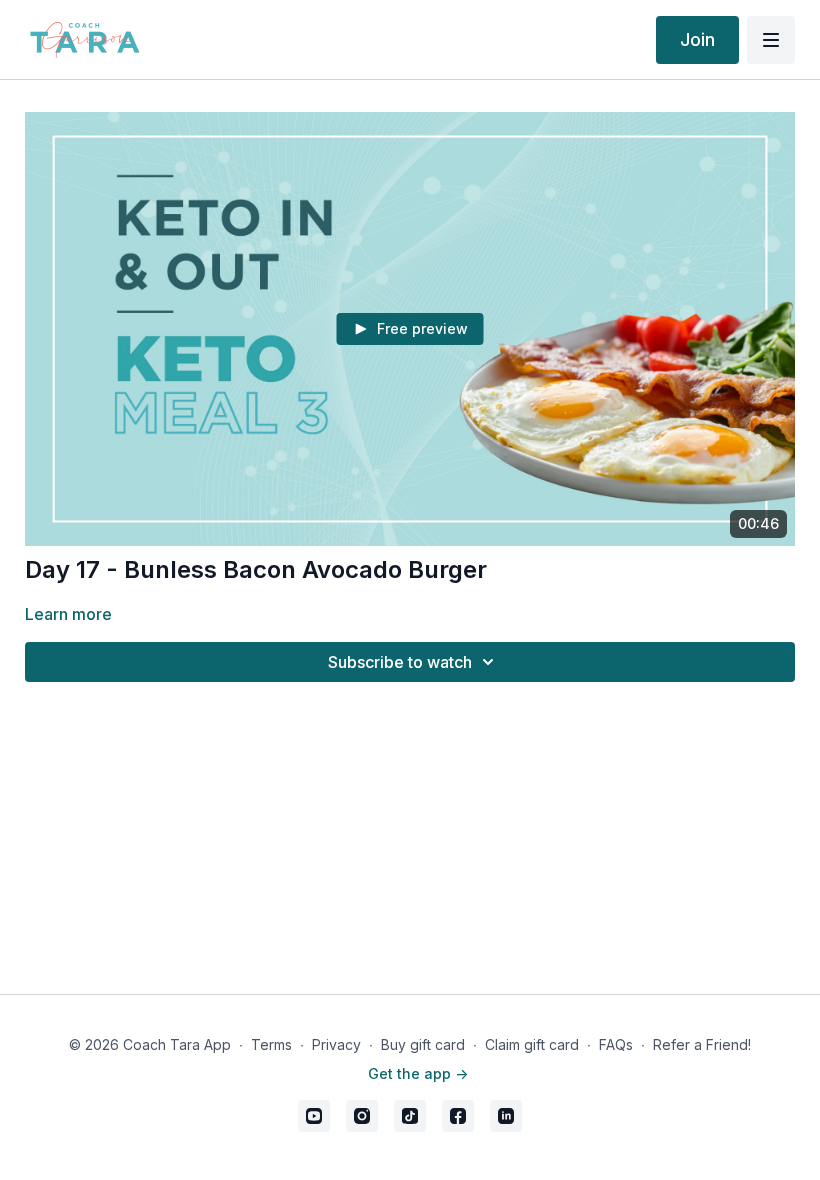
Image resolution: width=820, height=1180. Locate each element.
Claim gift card (532, 1044)
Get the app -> (418, 1073)
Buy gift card (423, 1044)
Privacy (336, 1044)
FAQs (616, 1044)
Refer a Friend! (702, 1044)
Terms (271, 1044)
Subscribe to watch (400, 662)
